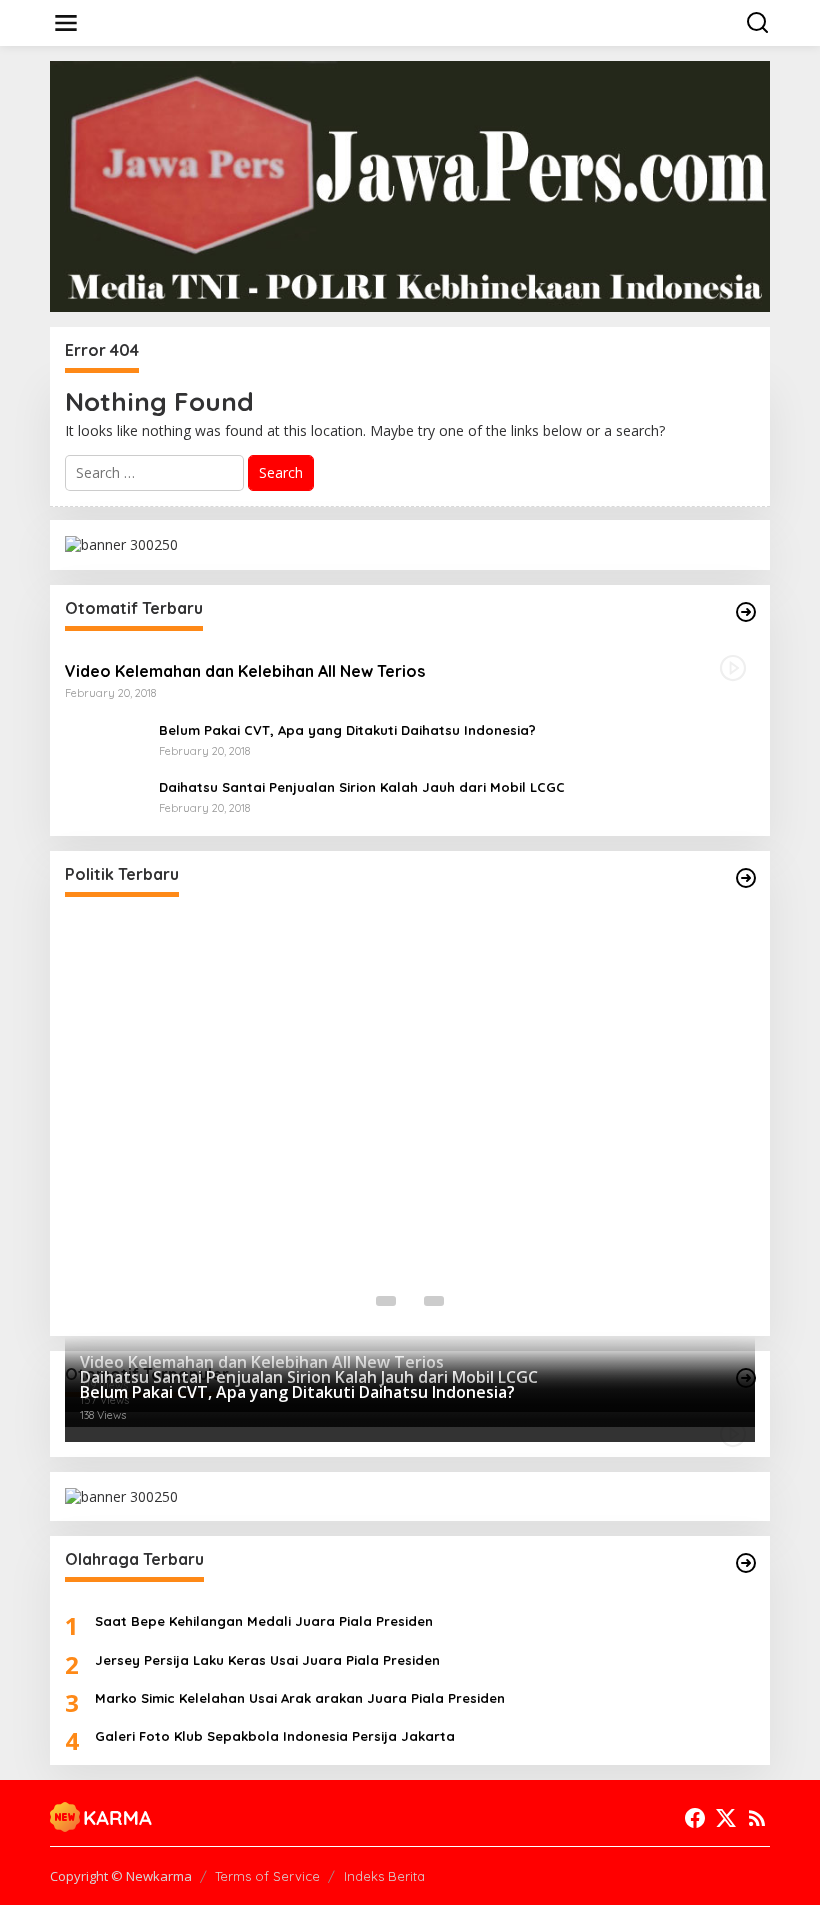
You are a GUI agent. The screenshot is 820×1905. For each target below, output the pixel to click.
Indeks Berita (384, 1876)
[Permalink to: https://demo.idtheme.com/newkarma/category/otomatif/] (746, 612)
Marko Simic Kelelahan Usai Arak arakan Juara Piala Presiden (300, 1698)
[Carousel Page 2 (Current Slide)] (410, 1301)
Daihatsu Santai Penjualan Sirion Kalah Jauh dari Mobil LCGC (362, 787)
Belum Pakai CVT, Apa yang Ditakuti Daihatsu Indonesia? (347, 730)
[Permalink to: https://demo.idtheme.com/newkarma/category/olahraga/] (746, 1563)
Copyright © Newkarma (121, 1876)
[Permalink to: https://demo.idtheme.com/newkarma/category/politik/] (746, 878)
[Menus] (66, 23)
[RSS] (757, 1818)
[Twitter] (726, 1818)
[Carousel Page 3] (434, 1301)
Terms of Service (267, 1876)
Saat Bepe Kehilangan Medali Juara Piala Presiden (264, 1621)
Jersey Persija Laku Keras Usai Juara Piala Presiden (267, 1660)
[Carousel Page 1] (386, 1301)
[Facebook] (695, 1818)
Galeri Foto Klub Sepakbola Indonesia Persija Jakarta (275, 1736)
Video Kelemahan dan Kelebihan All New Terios (245, 671)
